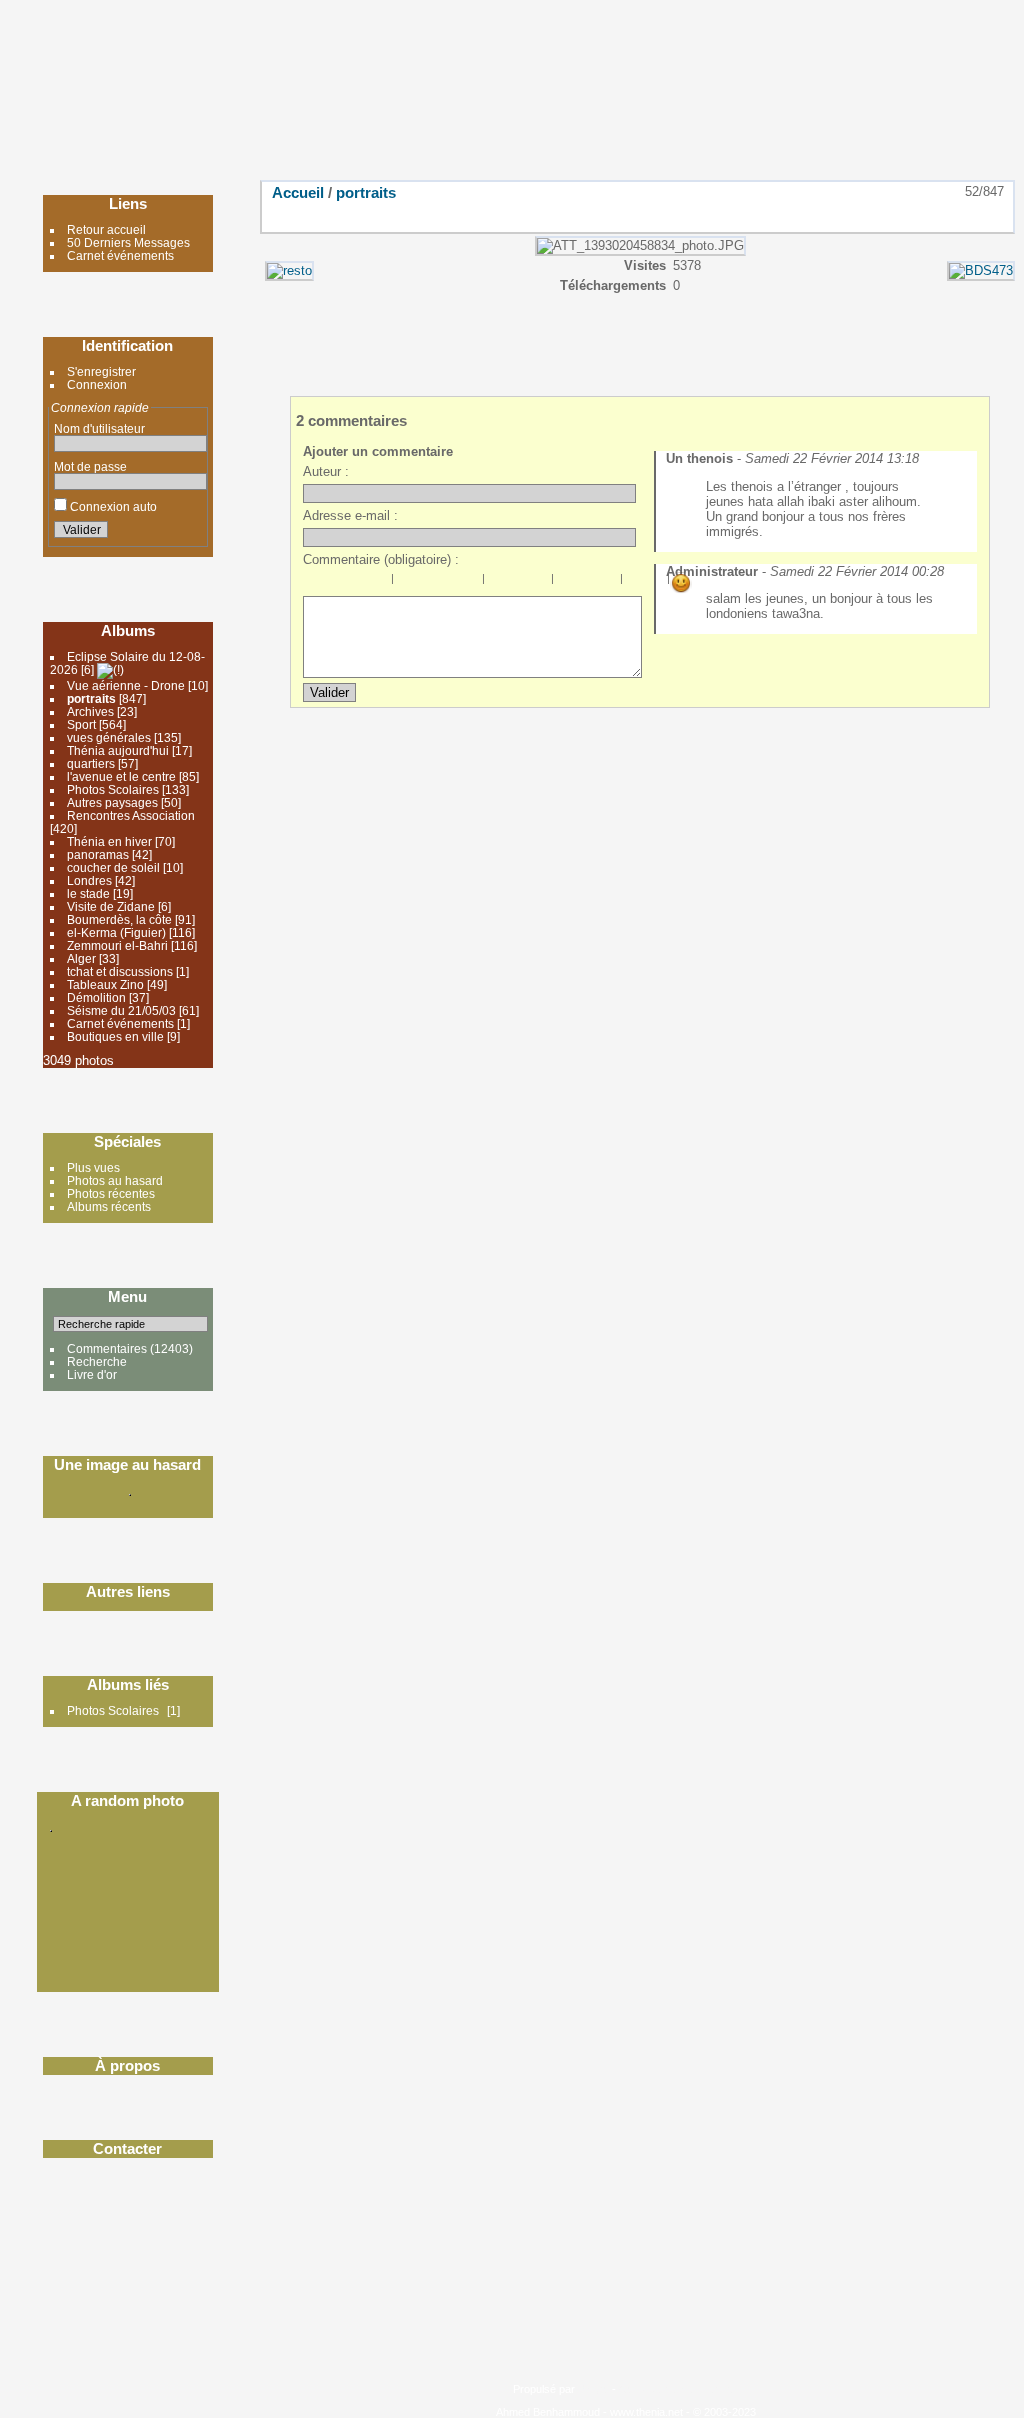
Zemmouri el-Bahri (117, 945)
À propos (127, 2065)
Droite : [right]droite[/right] (449, 583)
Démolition (96, 997)
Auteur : (326, 471)
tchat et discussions (120, 971)
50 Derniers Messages (128, 242)
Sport (81, 724)
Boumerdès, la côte (119, 919)
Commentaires (107, 1348)
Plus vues (93, 1167)
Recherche (97, 1361)
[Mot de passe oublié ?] (188, 533)
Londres (89, 880)
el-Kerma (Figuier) (116, 932)
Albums (128, 630)
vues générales (109, 737)
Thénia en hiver (109, 841)
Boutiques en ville (115, 1036)
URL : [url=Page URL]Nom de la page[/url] (587, 583)
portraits (91, 698)
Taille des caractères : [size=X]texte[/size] (634, 583)
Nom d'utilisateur (99, 428)
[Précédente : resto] (950, 215)
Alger (81, 958)
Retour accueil (106, 229)
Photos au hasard (115, 1180)
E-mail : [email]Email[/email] (609, 583)
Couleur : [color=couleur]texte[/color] (656, 583)
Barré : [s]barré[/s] (380, 583)
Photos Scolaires (113, 789)
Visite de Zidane (111, 906)
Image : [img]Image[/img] (565, 583)
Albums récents (109, 1206)
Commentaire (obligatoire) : (381, 559)
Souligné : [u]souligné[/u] (358, 583)
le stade (88, 893)
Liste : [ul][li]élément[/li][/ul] (496, 583)
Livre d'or (92, 1374)
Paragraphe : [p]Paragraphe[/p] (405, 583)
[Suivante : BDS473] (992, 215)
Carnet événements (120, 255)
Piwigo (593, 2389)
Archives (92, 711)
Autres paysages (112, 802)
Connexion (97, 384)
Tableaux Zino (105, 984)
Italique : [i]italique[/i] (336, 583)
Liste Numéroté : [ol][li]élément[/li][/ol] (518, 583)
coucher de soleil (115, 867)
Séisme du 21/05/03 (121, 1010)
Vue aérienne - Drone (126, 685)
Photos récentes (111, 1193)
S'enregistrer (101, 371)
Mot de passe (90, 466)
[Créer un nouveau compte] (164, 533)
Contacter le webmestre (677, 2389)
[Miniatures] (908, 215)
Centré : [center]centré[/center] (427, 583)
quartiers (91, 763)
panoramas (98, 854)
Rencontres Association (131, 815)
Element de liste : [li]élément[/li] (540, 583)
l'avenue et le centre (121, 776)
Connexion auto (112, 506)
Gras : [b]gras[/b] (314, 583)
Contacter (127, 2148)
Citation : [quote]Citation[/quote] (471, 583)
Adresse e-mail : (350, 515)
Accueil (298, 192)
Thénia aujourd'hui (118, 750)
